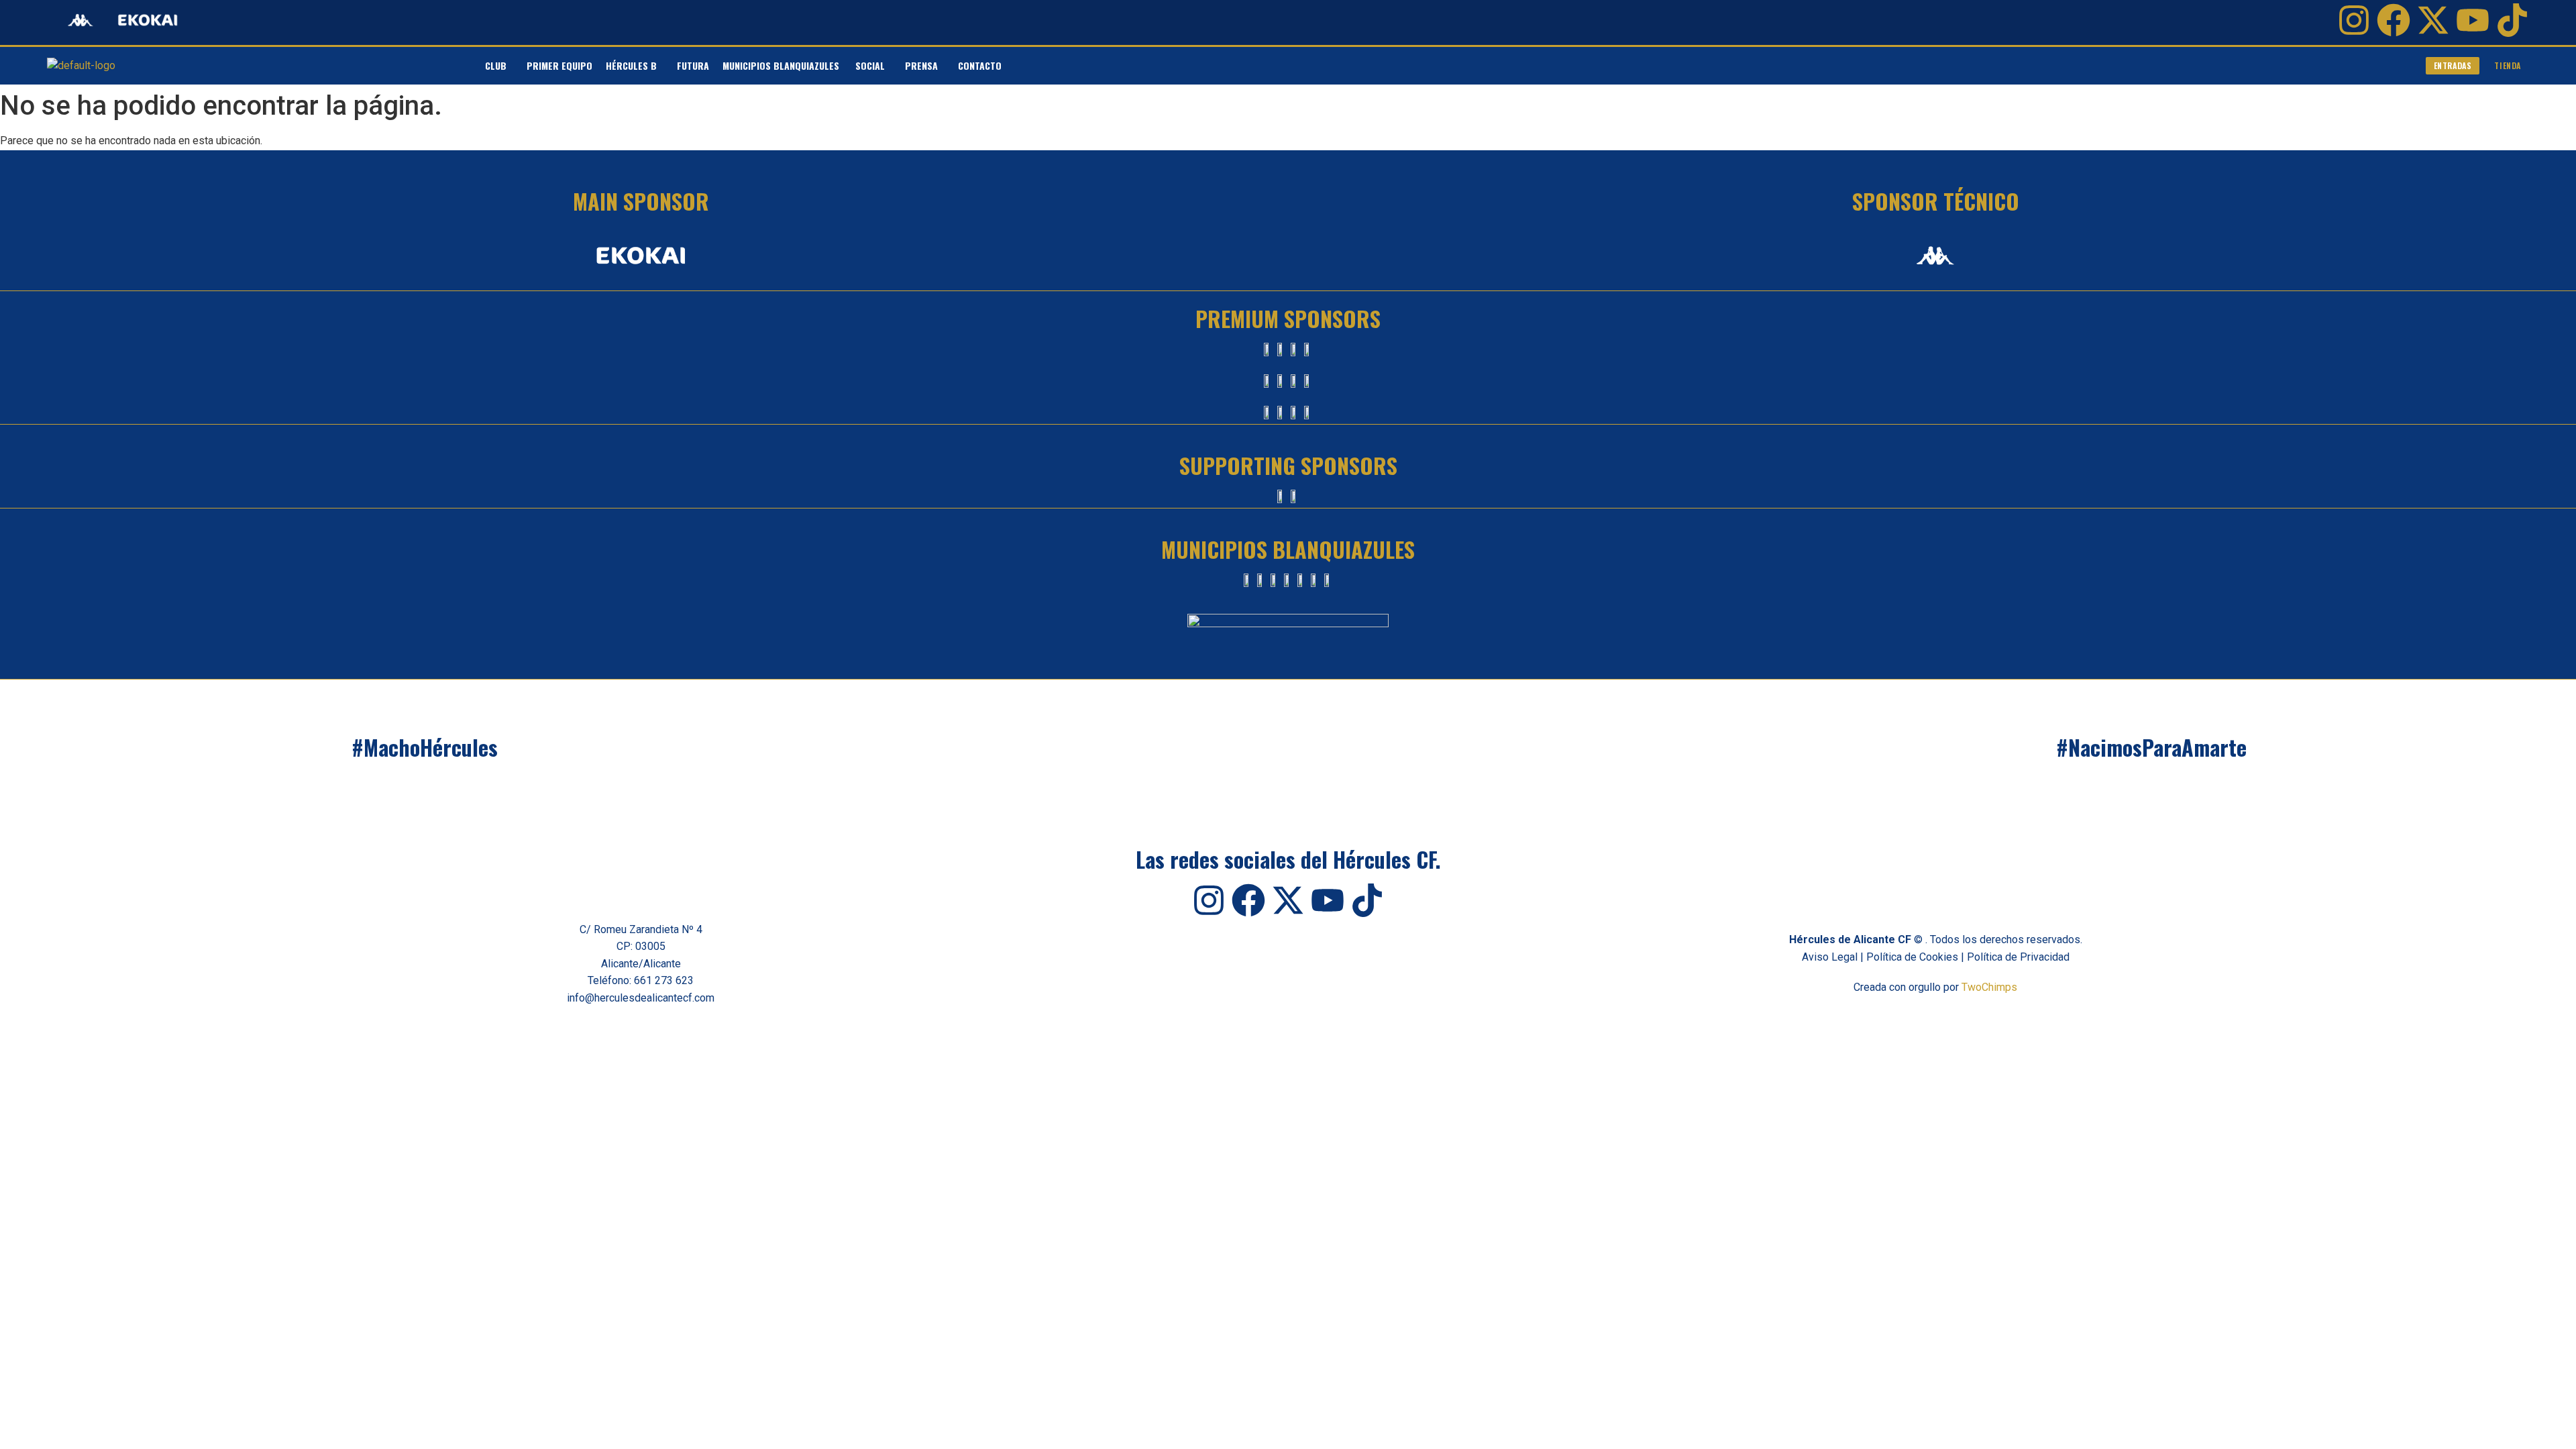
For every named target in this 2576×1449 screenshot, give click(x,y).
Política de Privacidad (2018, 957)
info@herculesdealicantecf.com (641, 998)
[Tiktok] (2512, 20)
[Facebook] (2394, 20)
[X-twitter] (2433, 20)
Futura (693, 65)
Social (870, 65)
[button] (499, 66)
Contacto (980, 65)
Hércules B (631, 65)
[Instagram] (2354, 20)
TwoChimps (1989, 987)
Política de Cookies (1912, 957)
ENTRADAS (2453, 65)
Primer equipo (559, 65)
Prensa (921, 65)
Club (496, 65)
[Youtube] (2473, 20)
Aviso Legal (1830, 957)
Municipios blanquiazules (782, 65)
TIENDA (2508, 65)
